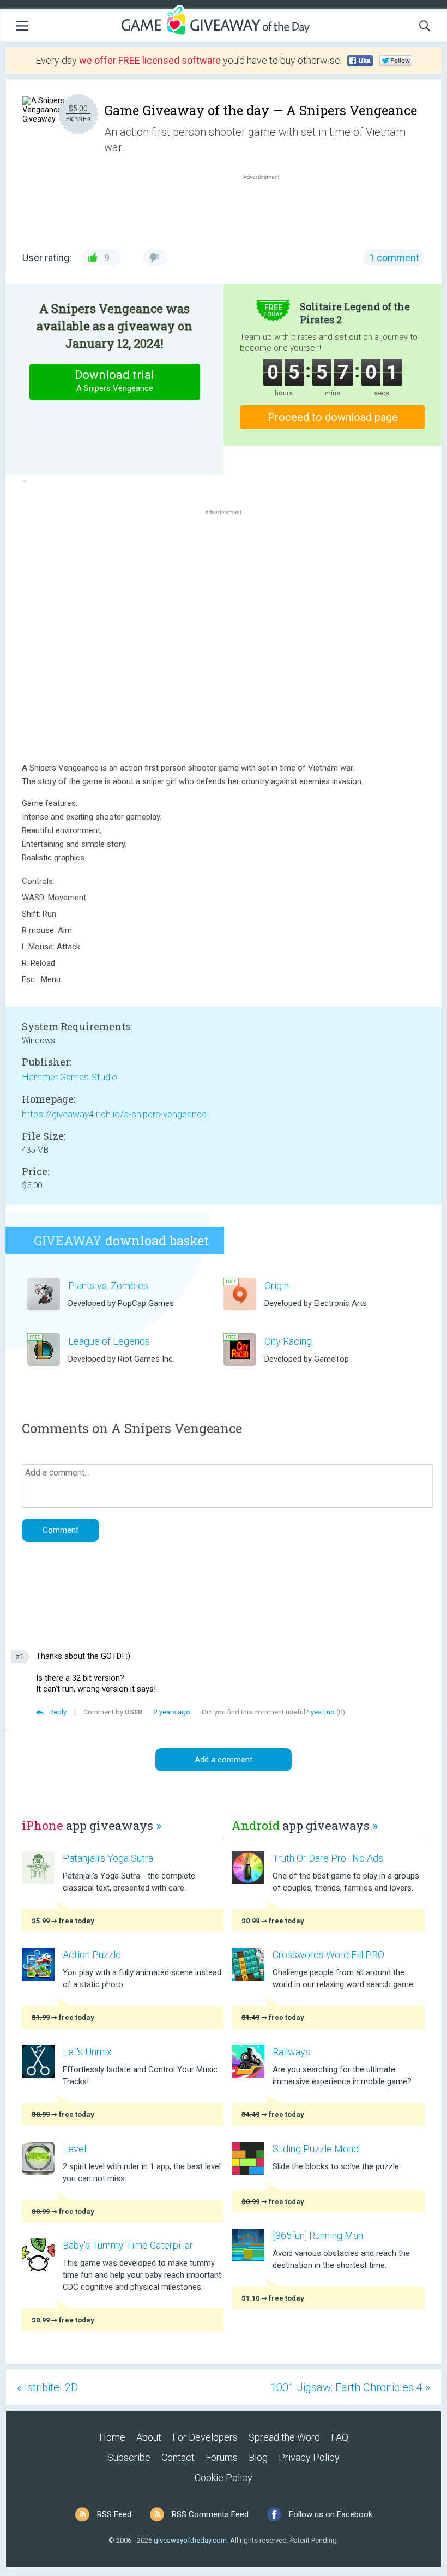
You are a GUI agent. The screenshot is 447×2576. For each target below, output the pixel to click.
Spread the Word (284, 2437)
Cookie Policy (224, 2478)
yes (316, 1712)
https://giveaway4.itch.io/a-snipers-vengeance (114, 1114)
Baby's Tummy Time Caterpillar (128, 2245)
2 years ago (172, 1712)
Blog (258, 2457)
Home (112, 2437)
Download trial (114, 381)
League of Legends (109, 1341)
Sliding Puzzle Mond (316, 2149)
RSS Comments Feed (210, 2514)
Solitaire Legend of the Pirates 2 (355, 313)
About (149, 2437)
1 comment (394, 258)
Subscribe (129, 2457)
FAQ (340, 2437)
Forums (222, 2457)
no (331, 1712)
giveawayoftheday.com (190, 2540)
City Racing (288, 1341)
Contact (178, 2457)
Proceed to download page (333, 417)
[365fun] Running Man (318, 2235)
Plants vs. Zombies (108, 1286)
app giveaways (92, 1825)
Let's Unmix (87, 2052)
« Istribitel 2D (47, 2387)
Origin (277, 1286)
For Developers (205, 2437)
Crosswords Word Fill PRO (328, 1955)
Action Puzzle (92, 1955)
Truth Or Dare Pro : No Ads (328, 1858)
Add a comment (224, 1760)
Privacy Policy (309, 2457)
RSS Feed (114, 2514)
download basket (121, 1241)
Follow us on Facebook (331, 2514)
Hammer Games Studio (70, 1077)
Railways (291, 2052)
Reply (58, 1712)
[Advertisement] (267, 208)
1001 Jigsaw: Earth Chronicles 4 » (350, 2387)
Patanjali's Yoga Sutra (108, 1858)
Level (74, 2149)
